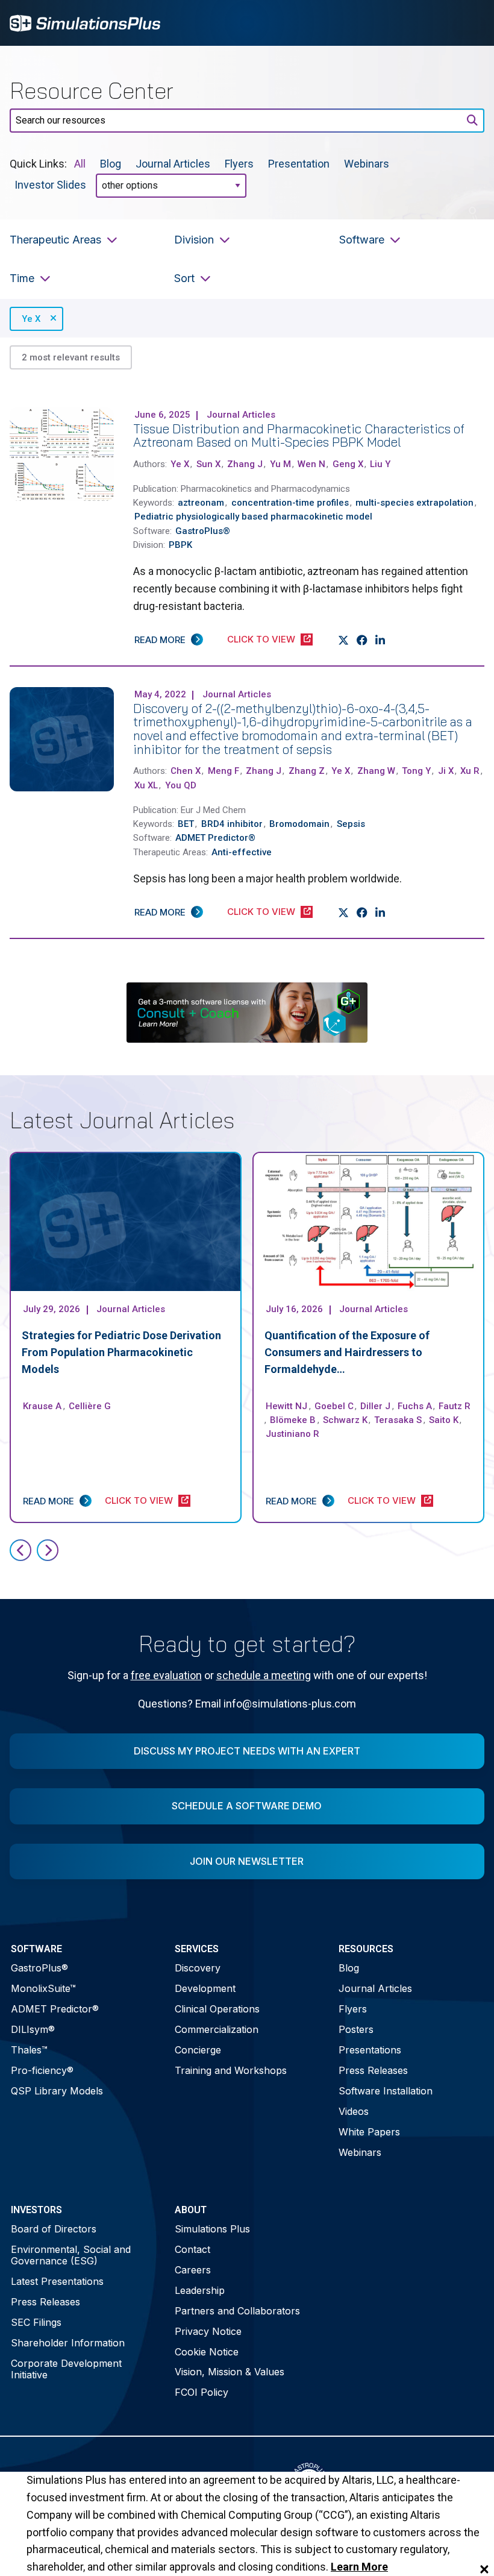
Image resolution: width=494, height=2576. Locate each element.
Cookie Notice (207, 2352)
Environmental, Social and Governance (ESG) (71, 2255)
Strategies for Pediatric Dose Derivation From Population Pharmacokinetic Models (121, 1352)
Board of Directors (54, 2229)
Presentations (370, 2050)
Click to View (261, 639)
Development (205, 1988)
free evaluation (166, 1675)
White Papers (369, 2132)
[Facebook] (362, 640)
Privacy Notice (208, 2331)
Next (48, 1550)
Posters (356, 2029)
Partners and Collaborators (237, 2311)
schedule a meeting (264, 1675)
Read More (160, 640)
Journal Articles (173, 164)
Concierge (198, 2050)
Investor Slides (50, 185)
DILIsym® (33, 2029)
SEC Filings (36, 2322)
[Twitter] (344, 640)
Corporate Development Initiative (66, 2369)
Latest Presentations (57, 2281)
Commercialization (217, 2029)
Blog (111, 164)
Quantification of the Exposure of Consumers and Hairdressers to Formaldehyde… (347, 1352)
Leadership (200, 2290)
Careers (193, 2270)
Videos (354, 2111)
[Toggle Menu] (469, 23)
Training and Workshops (231, 2070)
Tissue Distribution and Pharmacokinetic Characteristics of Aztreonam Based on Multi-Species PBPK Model (299, 435)
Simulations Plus (212, 2229)
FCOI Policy (202, 2392)
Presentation (299, 164)
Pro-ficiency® (42, 2070)
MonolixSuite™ (43, 1988)
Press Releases (373, 2070)
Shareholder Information (68, 2343)
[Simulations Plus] (85, 22)
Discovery (198, 1968)
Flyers (239, 164)
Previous (20, 1550)
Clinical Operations (217, 2009)
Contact (192, 2249)
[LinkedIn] (380, 640)
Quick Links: (38, 164)
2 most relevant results (71, 357)
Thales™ (29, 2050)
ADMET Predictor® (55, 2009)
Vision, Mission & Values (230, 2372)
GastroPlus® (39, 1968)
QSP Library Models (57, 2091)
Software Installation (386, 2091)
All (80, 164)
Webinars (367, 164)
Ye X (31, 319)
